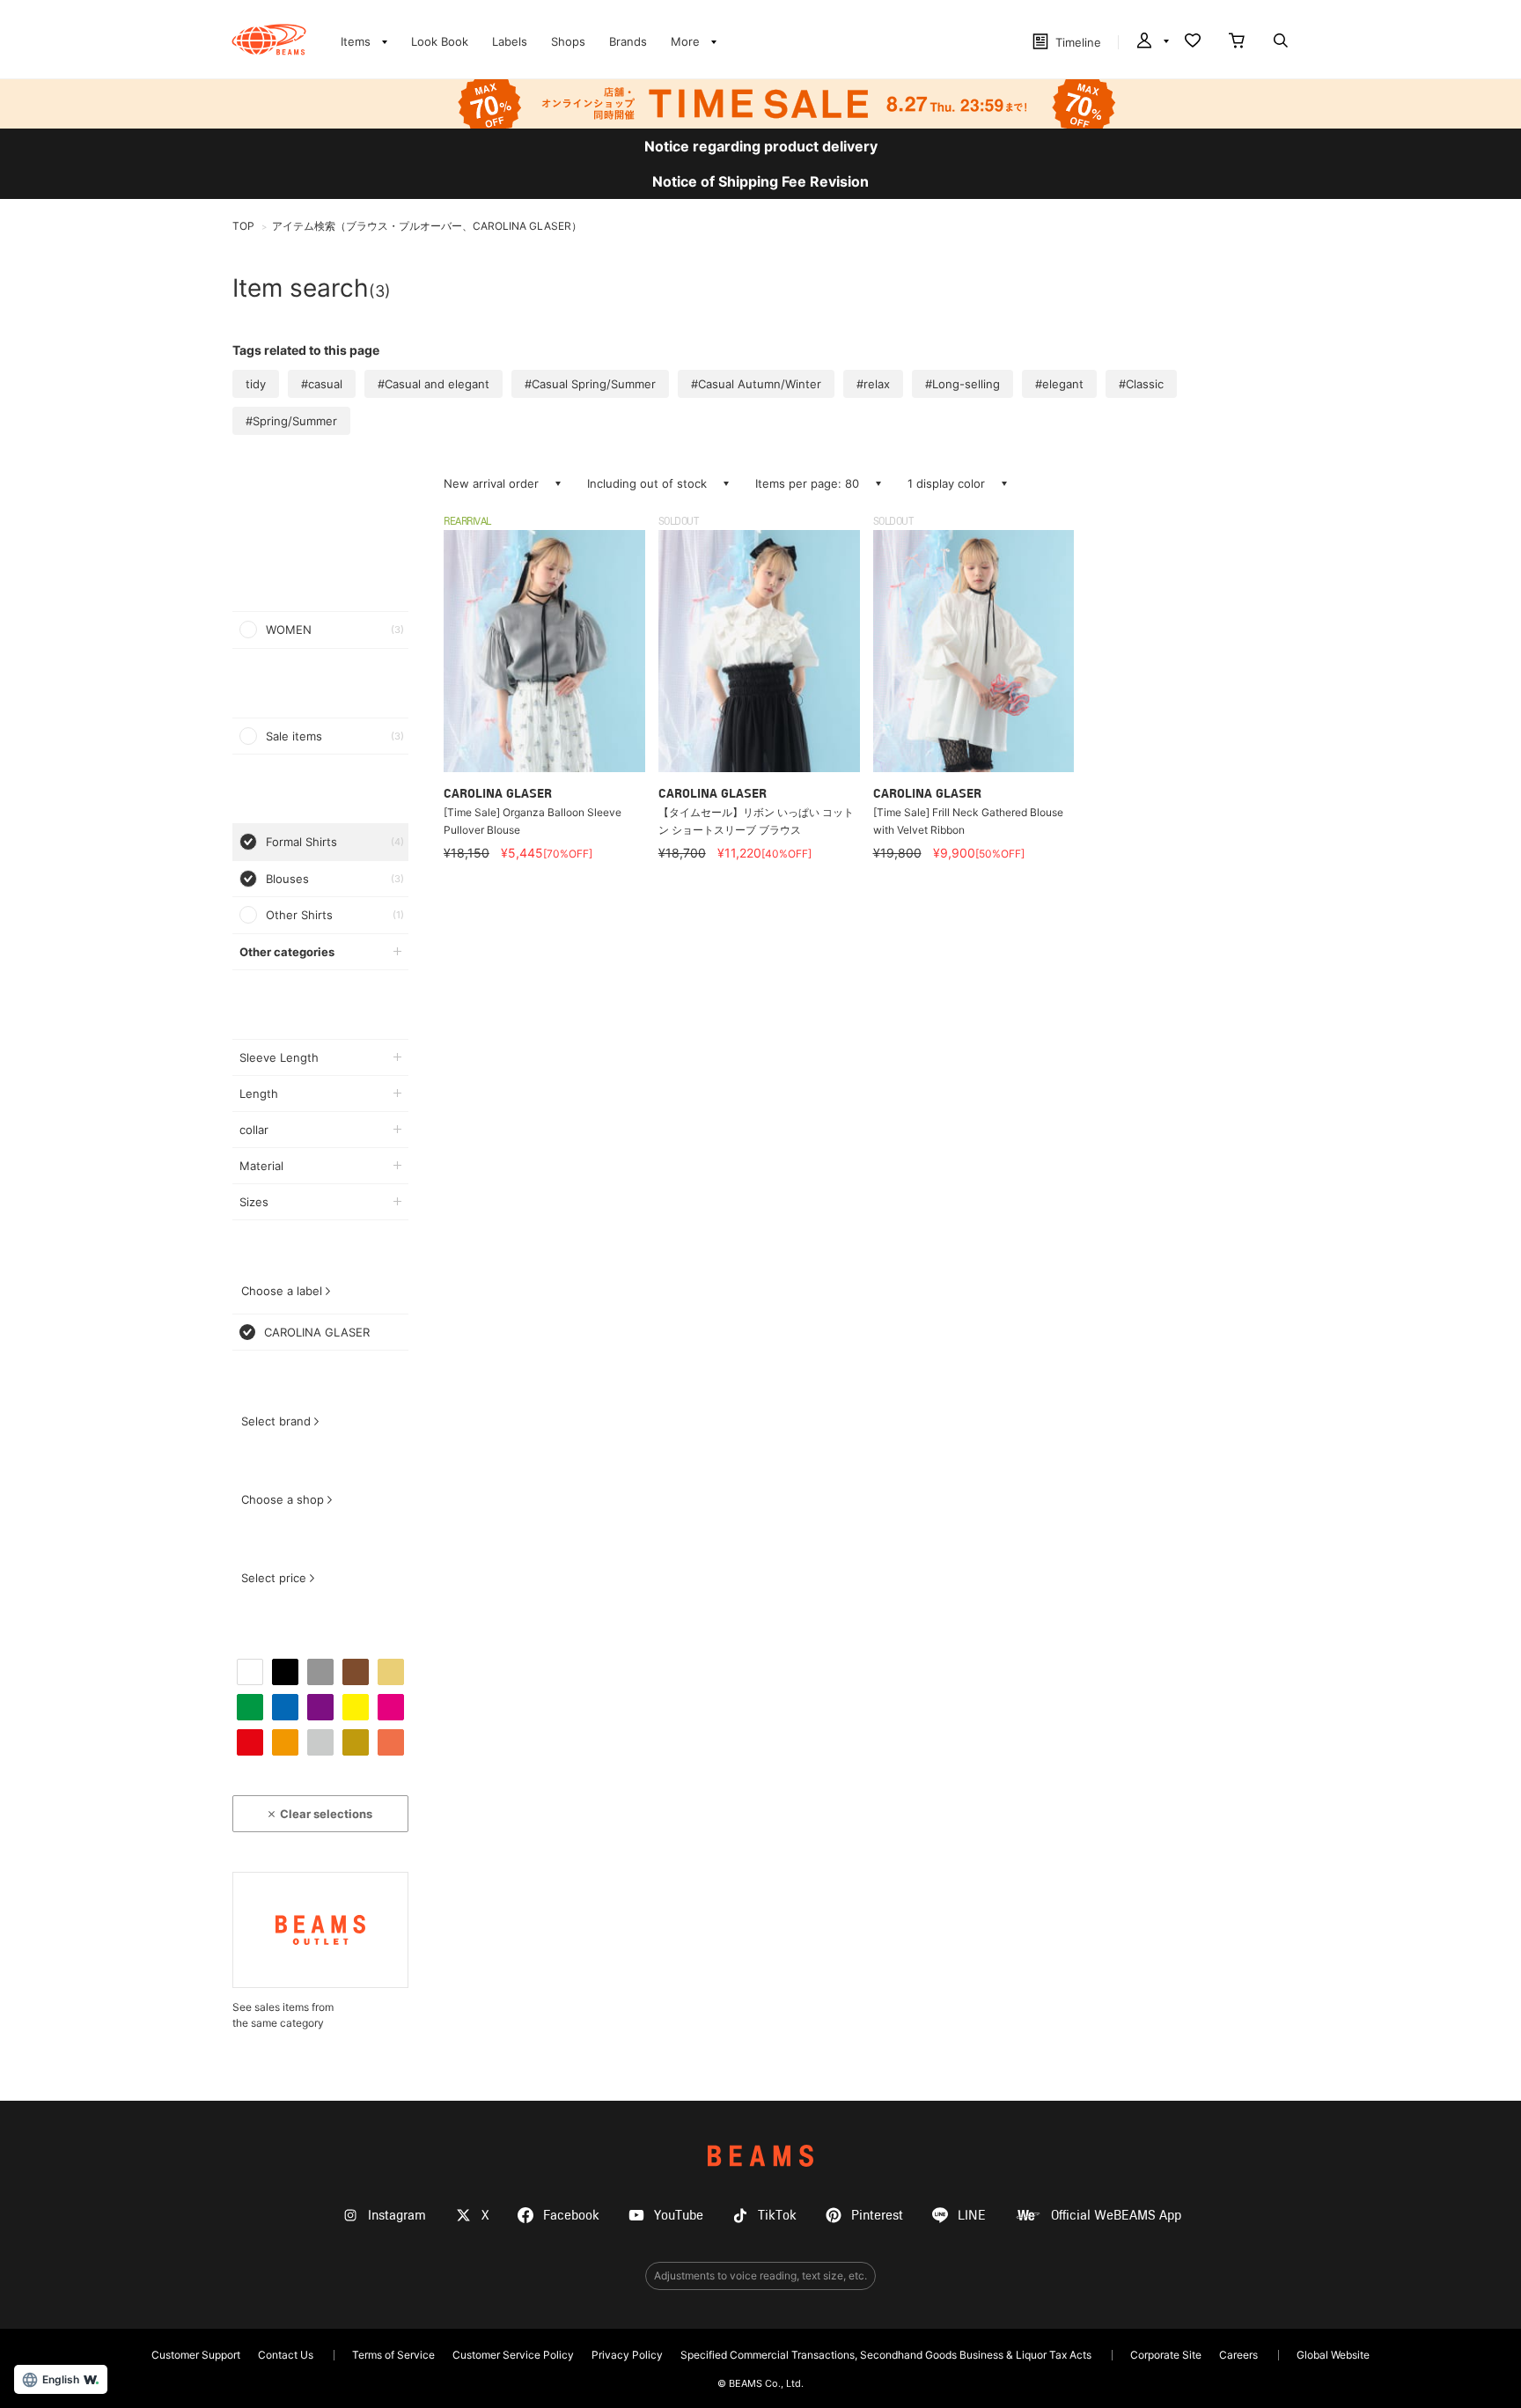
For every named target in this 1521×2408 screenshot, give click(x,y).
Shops (568, 41)
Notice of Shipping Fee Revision (760, 181)
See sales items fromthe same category (283, 2015)
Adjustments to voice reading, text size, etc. (760, 2275)
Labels (510, 41)
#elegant (1059, 384)
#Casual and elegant (434, 384)
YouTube (679, 2216)
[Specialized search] (1281, 42)
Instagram (397, 2216)
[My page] (1151, 42)
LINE (972, 2216)
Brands (628, 41)
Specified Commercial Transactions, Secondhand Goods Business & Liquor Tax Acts (886, 2355)
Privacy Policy (627, 2355)
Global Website (1333, 2355)
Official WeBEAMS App (1116, 2216)
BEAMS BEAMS (269, 40)
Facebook (571, 2216)
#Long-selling (963, 384)
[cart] (1237, 42)
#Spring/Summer (291, 421)
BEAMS (760, 2156)
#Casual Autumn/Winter (756, 384)
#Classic (1141, 384)
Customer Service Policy (513, 2355)
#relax (873, 384)
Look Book (440, 41)
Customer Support (196, 2355)
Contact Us (286, 2355)
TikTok (777, 2216)
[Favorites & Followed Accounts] (1193, 42)
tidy (256, 384)
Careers (1238, 2355)
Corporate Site (1166, 2355)
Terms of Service (393, 2355)
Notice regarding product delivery (761, 146)
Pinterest (877, 2216)
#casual (322, 384)
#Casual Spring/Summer (590, 384)
